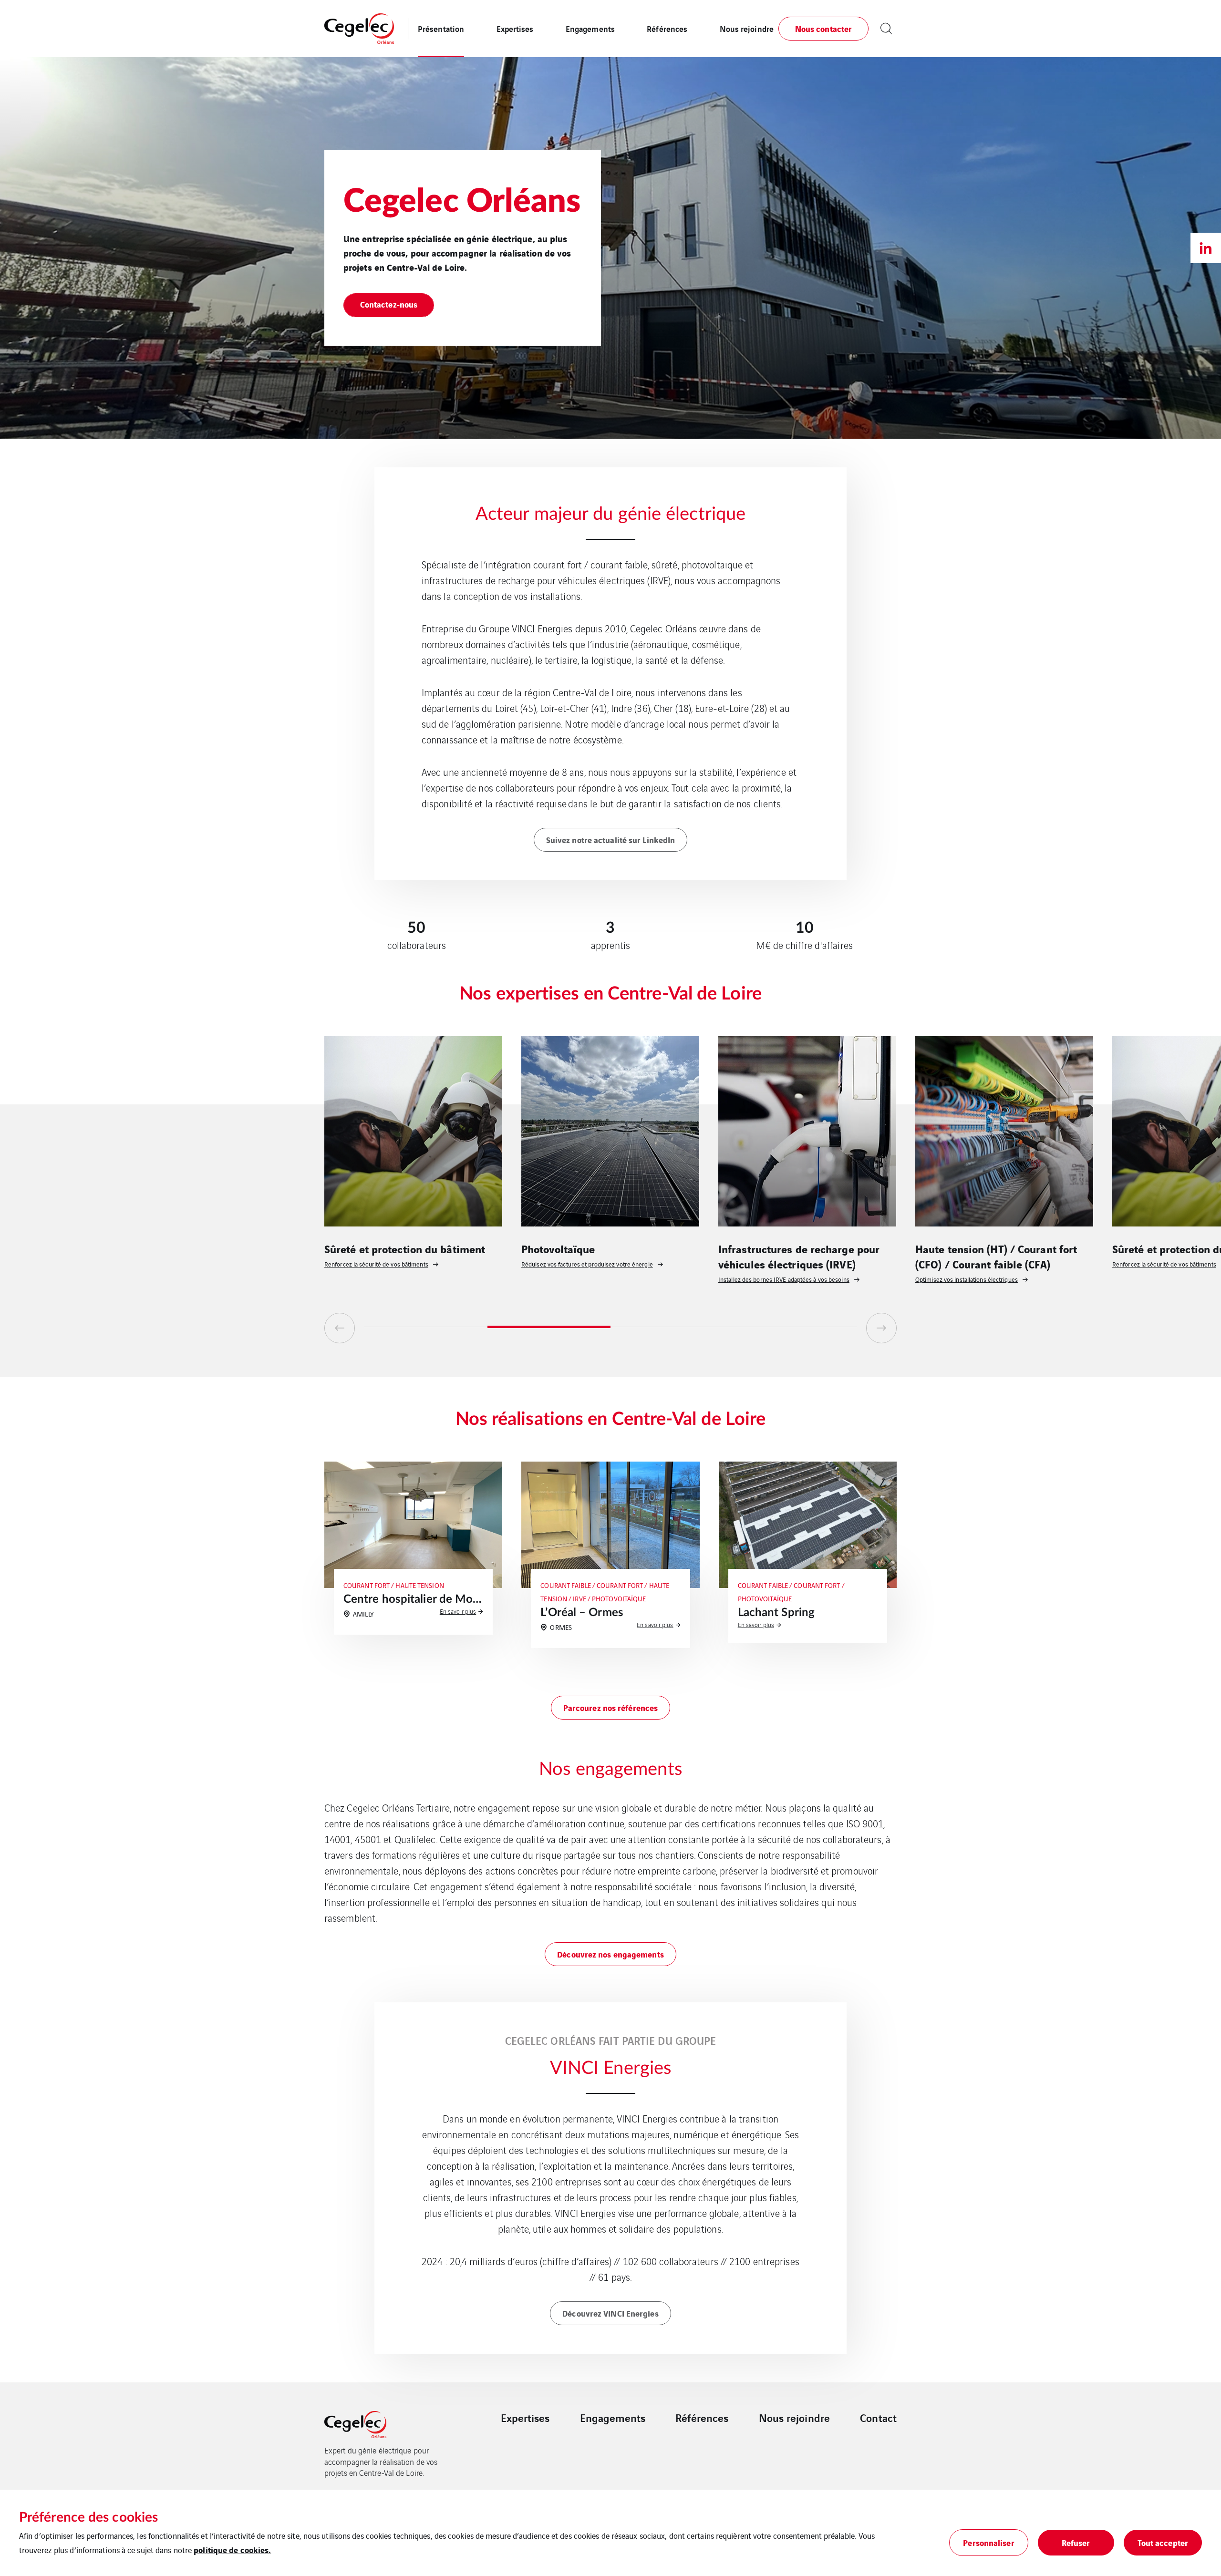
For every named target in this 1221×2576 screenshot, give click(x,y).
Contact (878, 2418)
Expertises (515, 28)
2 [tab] (549, 1327)
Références (667, 28)
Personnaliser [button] (988, 2542)
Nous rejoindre (747, 28)
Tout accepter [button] (1163, 2542)
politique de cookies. (232, 2550)
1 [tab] (426, 1327)
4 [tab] (796, 1327)
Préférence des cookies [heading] (88, 2517)
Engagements (590, 28)
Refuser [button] (1076, 2542)
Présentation (441, 28)
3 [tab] (672, 1327)
